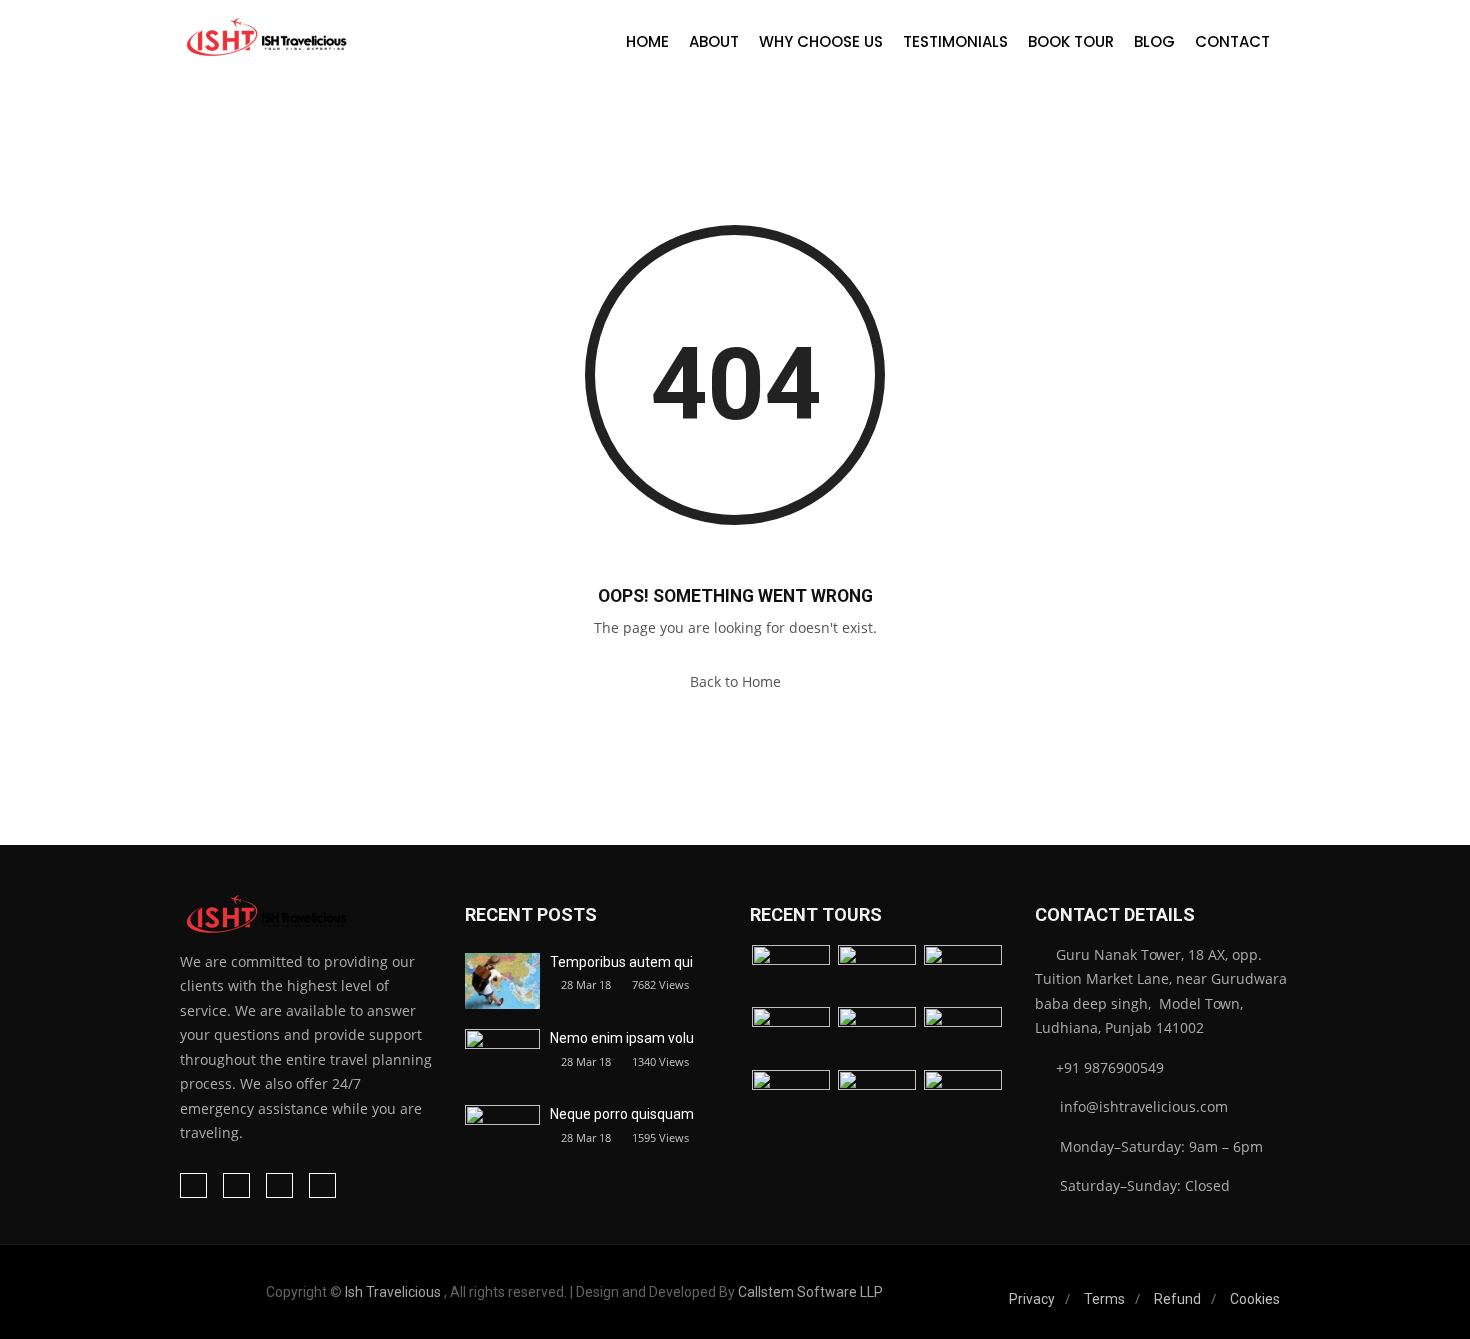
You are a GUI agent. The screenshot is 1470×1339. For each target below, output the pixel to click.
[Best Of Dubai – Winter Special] (791, 1036)
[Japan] (963, 1036)
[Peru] (963, 1099)
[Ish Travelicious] (264, 38)
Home (647, 41)
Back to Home (735, 681)
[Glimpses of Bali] (791, 1099)
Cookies (1255, 1299)
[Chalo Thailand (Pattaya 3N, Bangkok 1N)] (791, 974)
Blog (1154, 41)
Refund (1177, 1299)
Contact (1232, 41)
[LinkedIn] (236, 1185)
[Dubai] (877, 974)
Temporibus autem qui (621, 962)
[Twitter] (279, 1185)
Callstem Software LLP (810, 1292)
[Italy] (877, 1036)
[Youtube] (322, 1185)
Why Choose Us (821, 41)
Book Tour (1071, 41)
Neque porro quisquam (622, 1114)
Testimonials (955, 41)
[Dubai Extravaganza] (963, 974)
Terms (1104, 1299)
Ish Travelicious (393, 1292)
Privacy (1032, 1299)
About (714, 41)
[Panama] (877, 1099)
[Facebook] (193, 1185)
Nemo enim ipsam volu (622, 1038)
